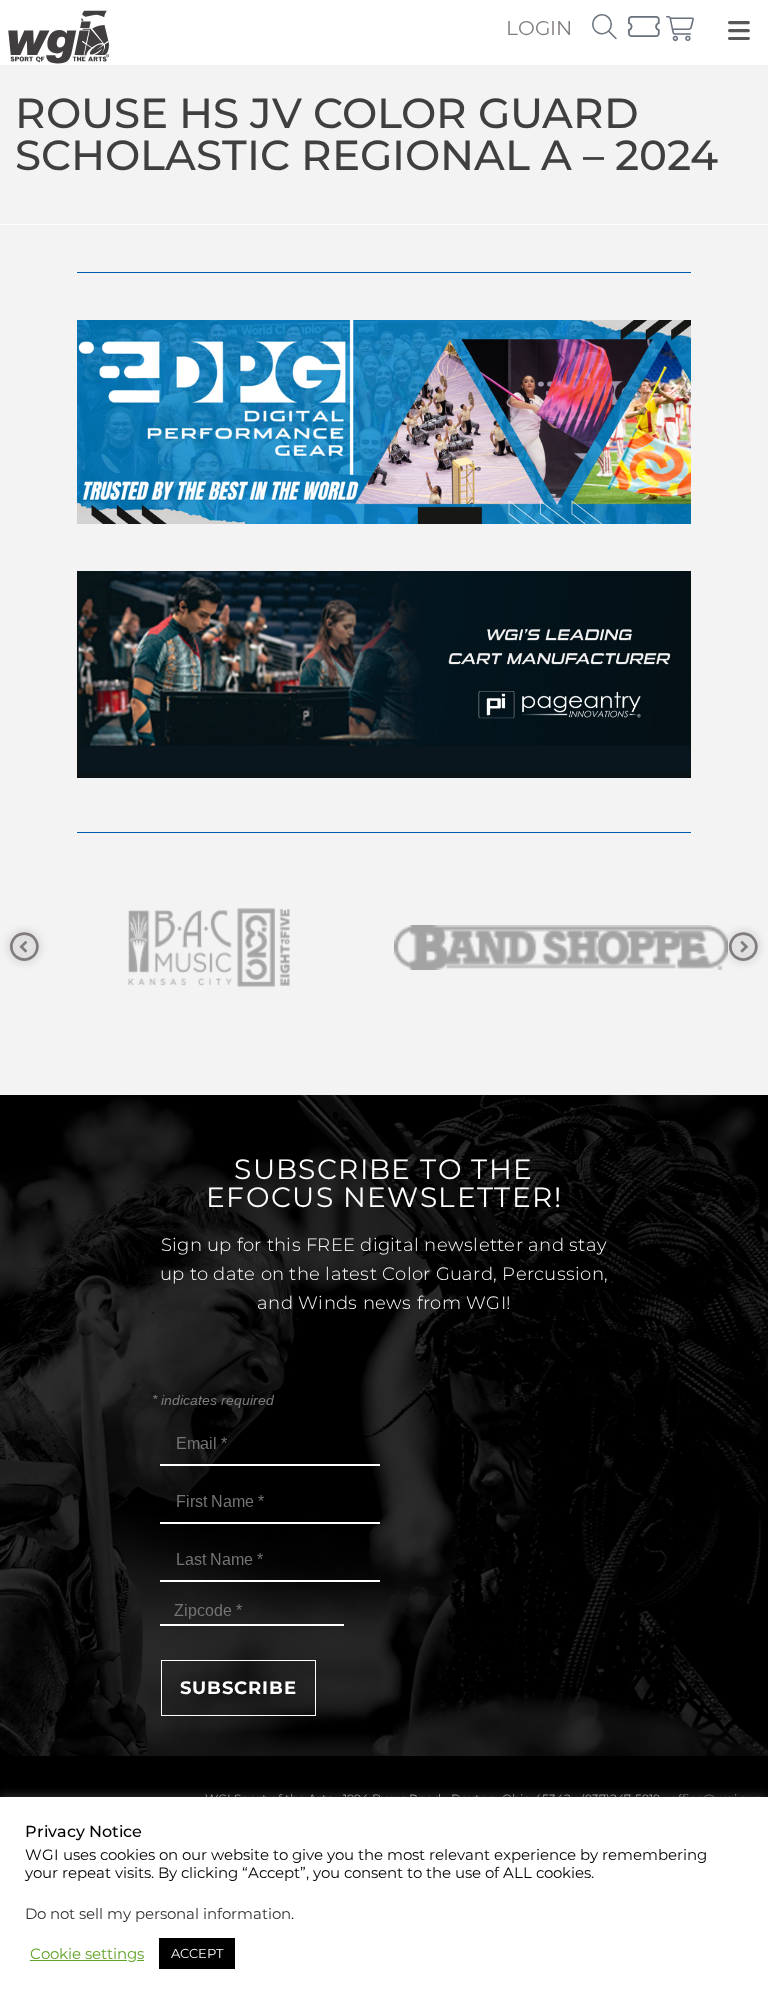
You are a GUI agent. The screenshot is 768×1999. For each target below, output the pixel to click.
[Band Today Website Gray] (562, 947)
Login (539, 28)
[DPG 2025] (384, 518)
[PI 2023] (384, 772)
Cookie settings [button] (87, 1954)
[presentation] (24, 947)
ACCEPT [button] (197, 1953)
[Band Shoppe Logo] (208, 947)
